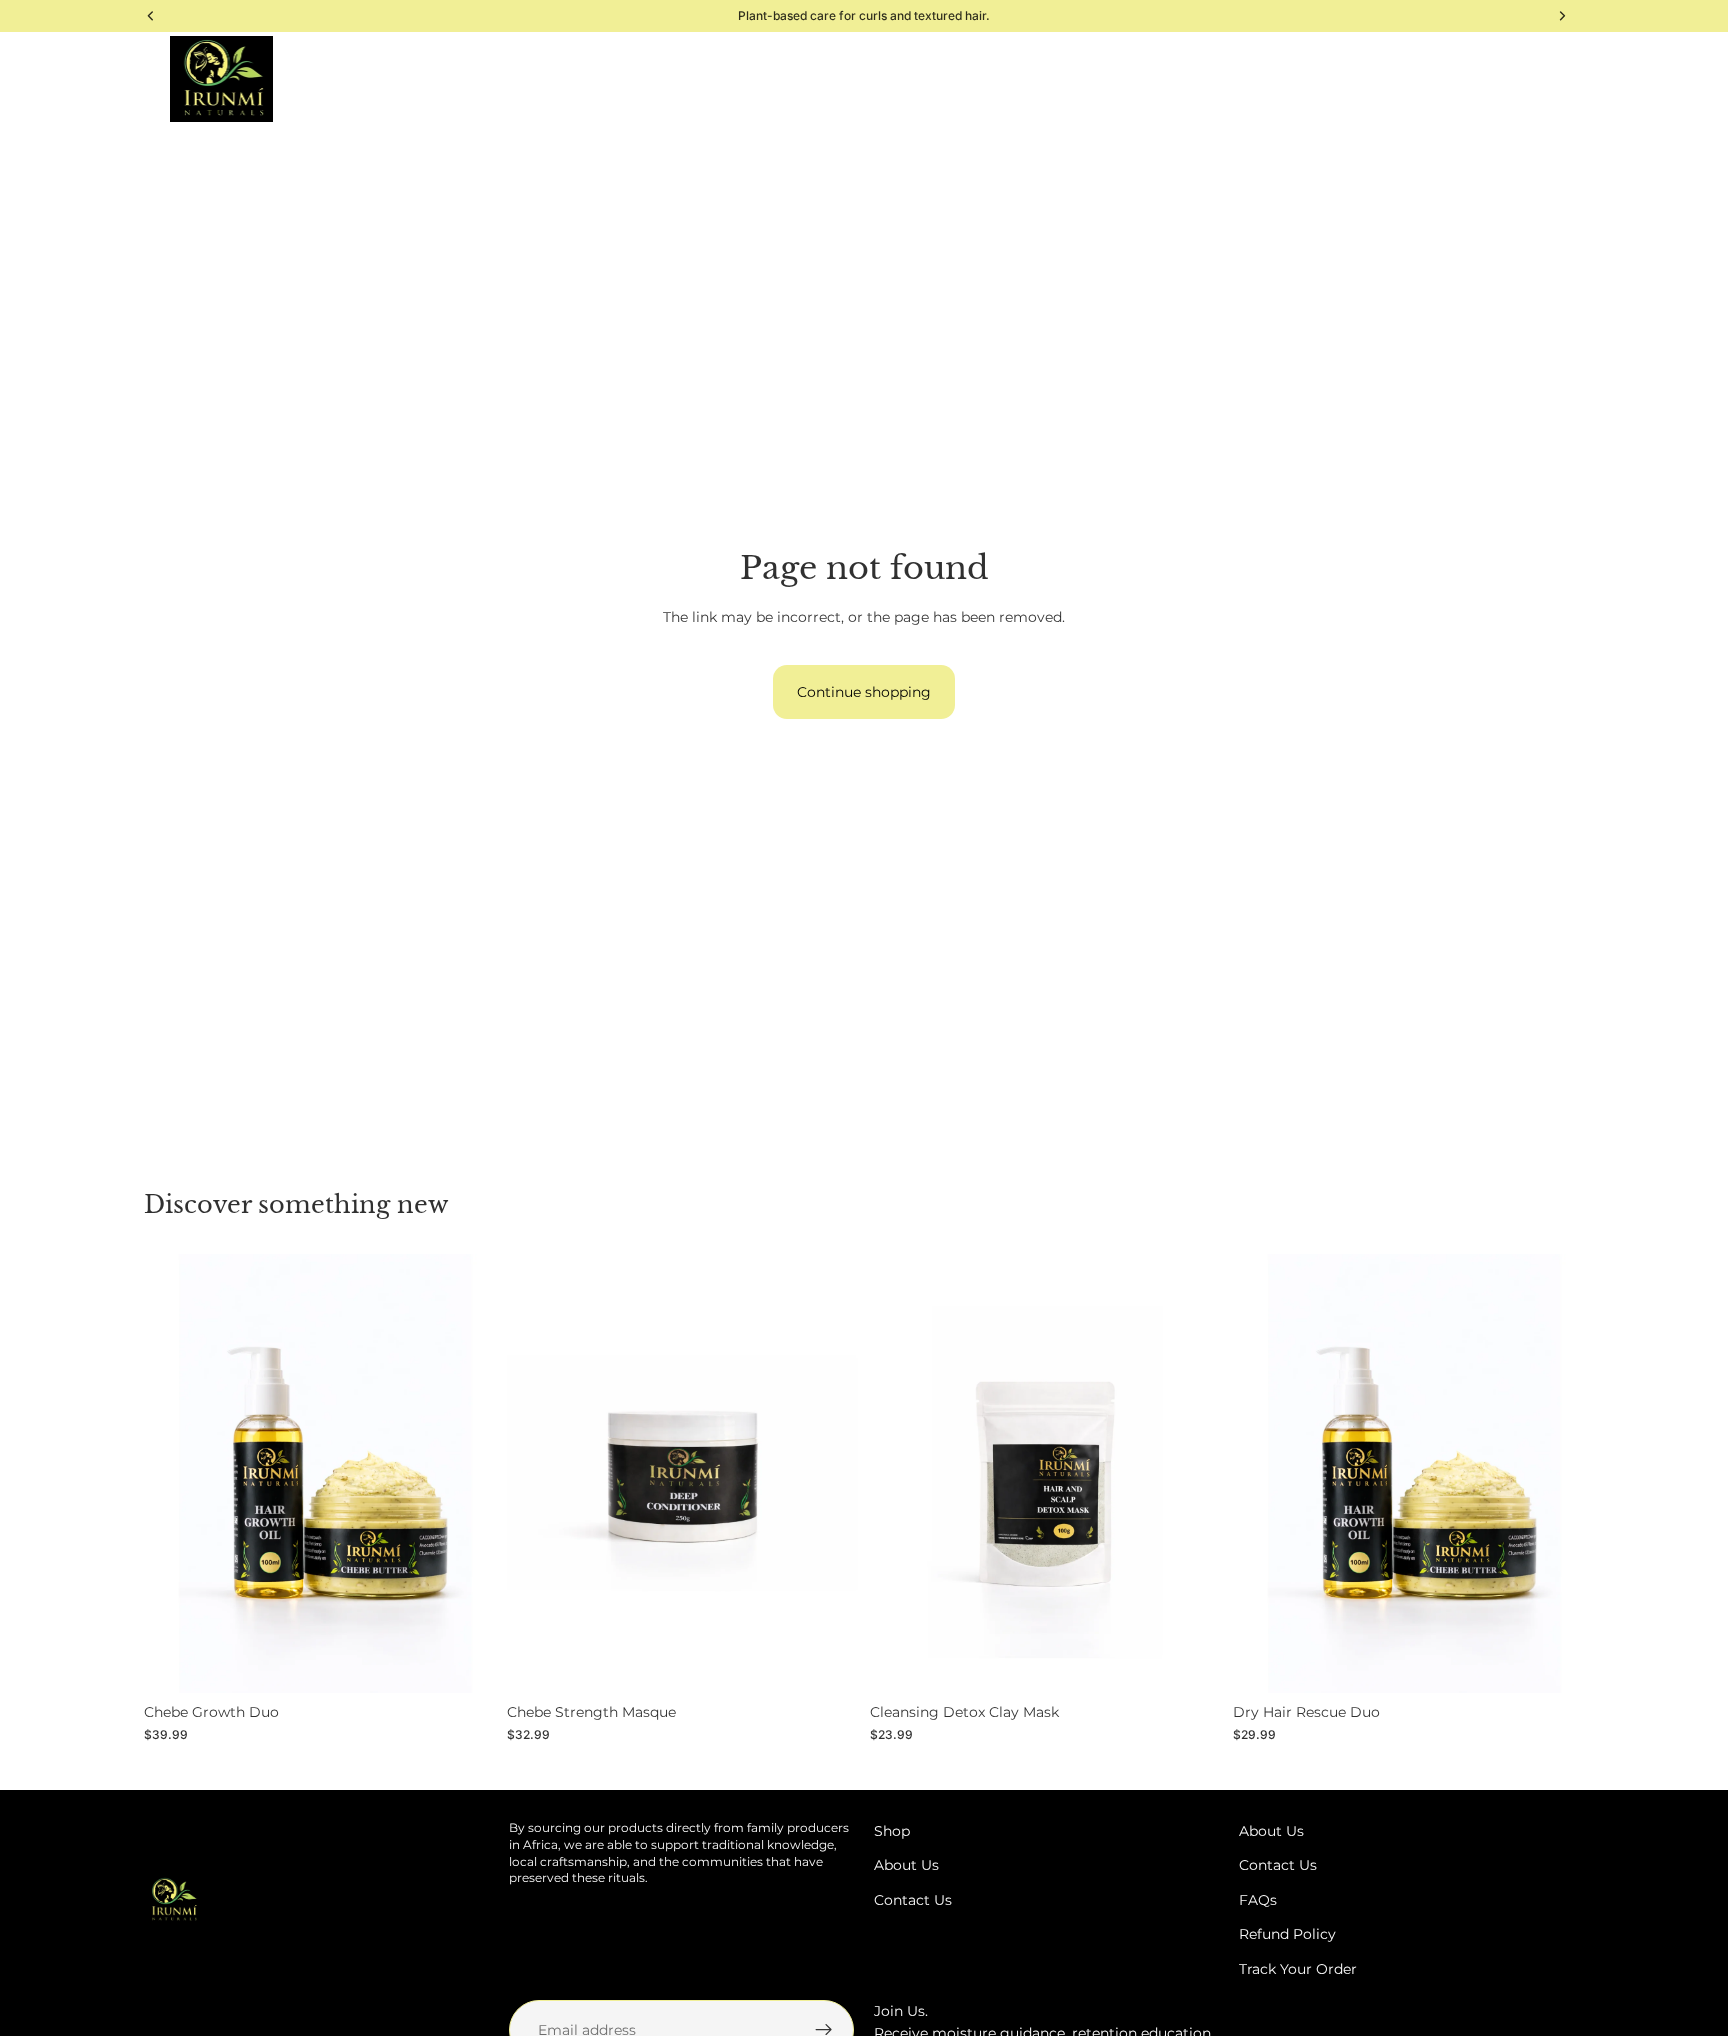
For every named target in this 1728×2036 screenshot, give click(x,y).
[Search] (128, 79)
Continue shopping (864, 692)
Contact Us (913, 1900)
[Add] (464, 1662)
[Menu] (63, 79)
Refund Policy (1287, 1934)
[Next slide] (465, 1474)
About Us (906, 1865)
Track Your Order (1298, 1968)
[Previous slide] (174, 1474)
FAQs (1258, 1900)
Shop (892, 1831)
